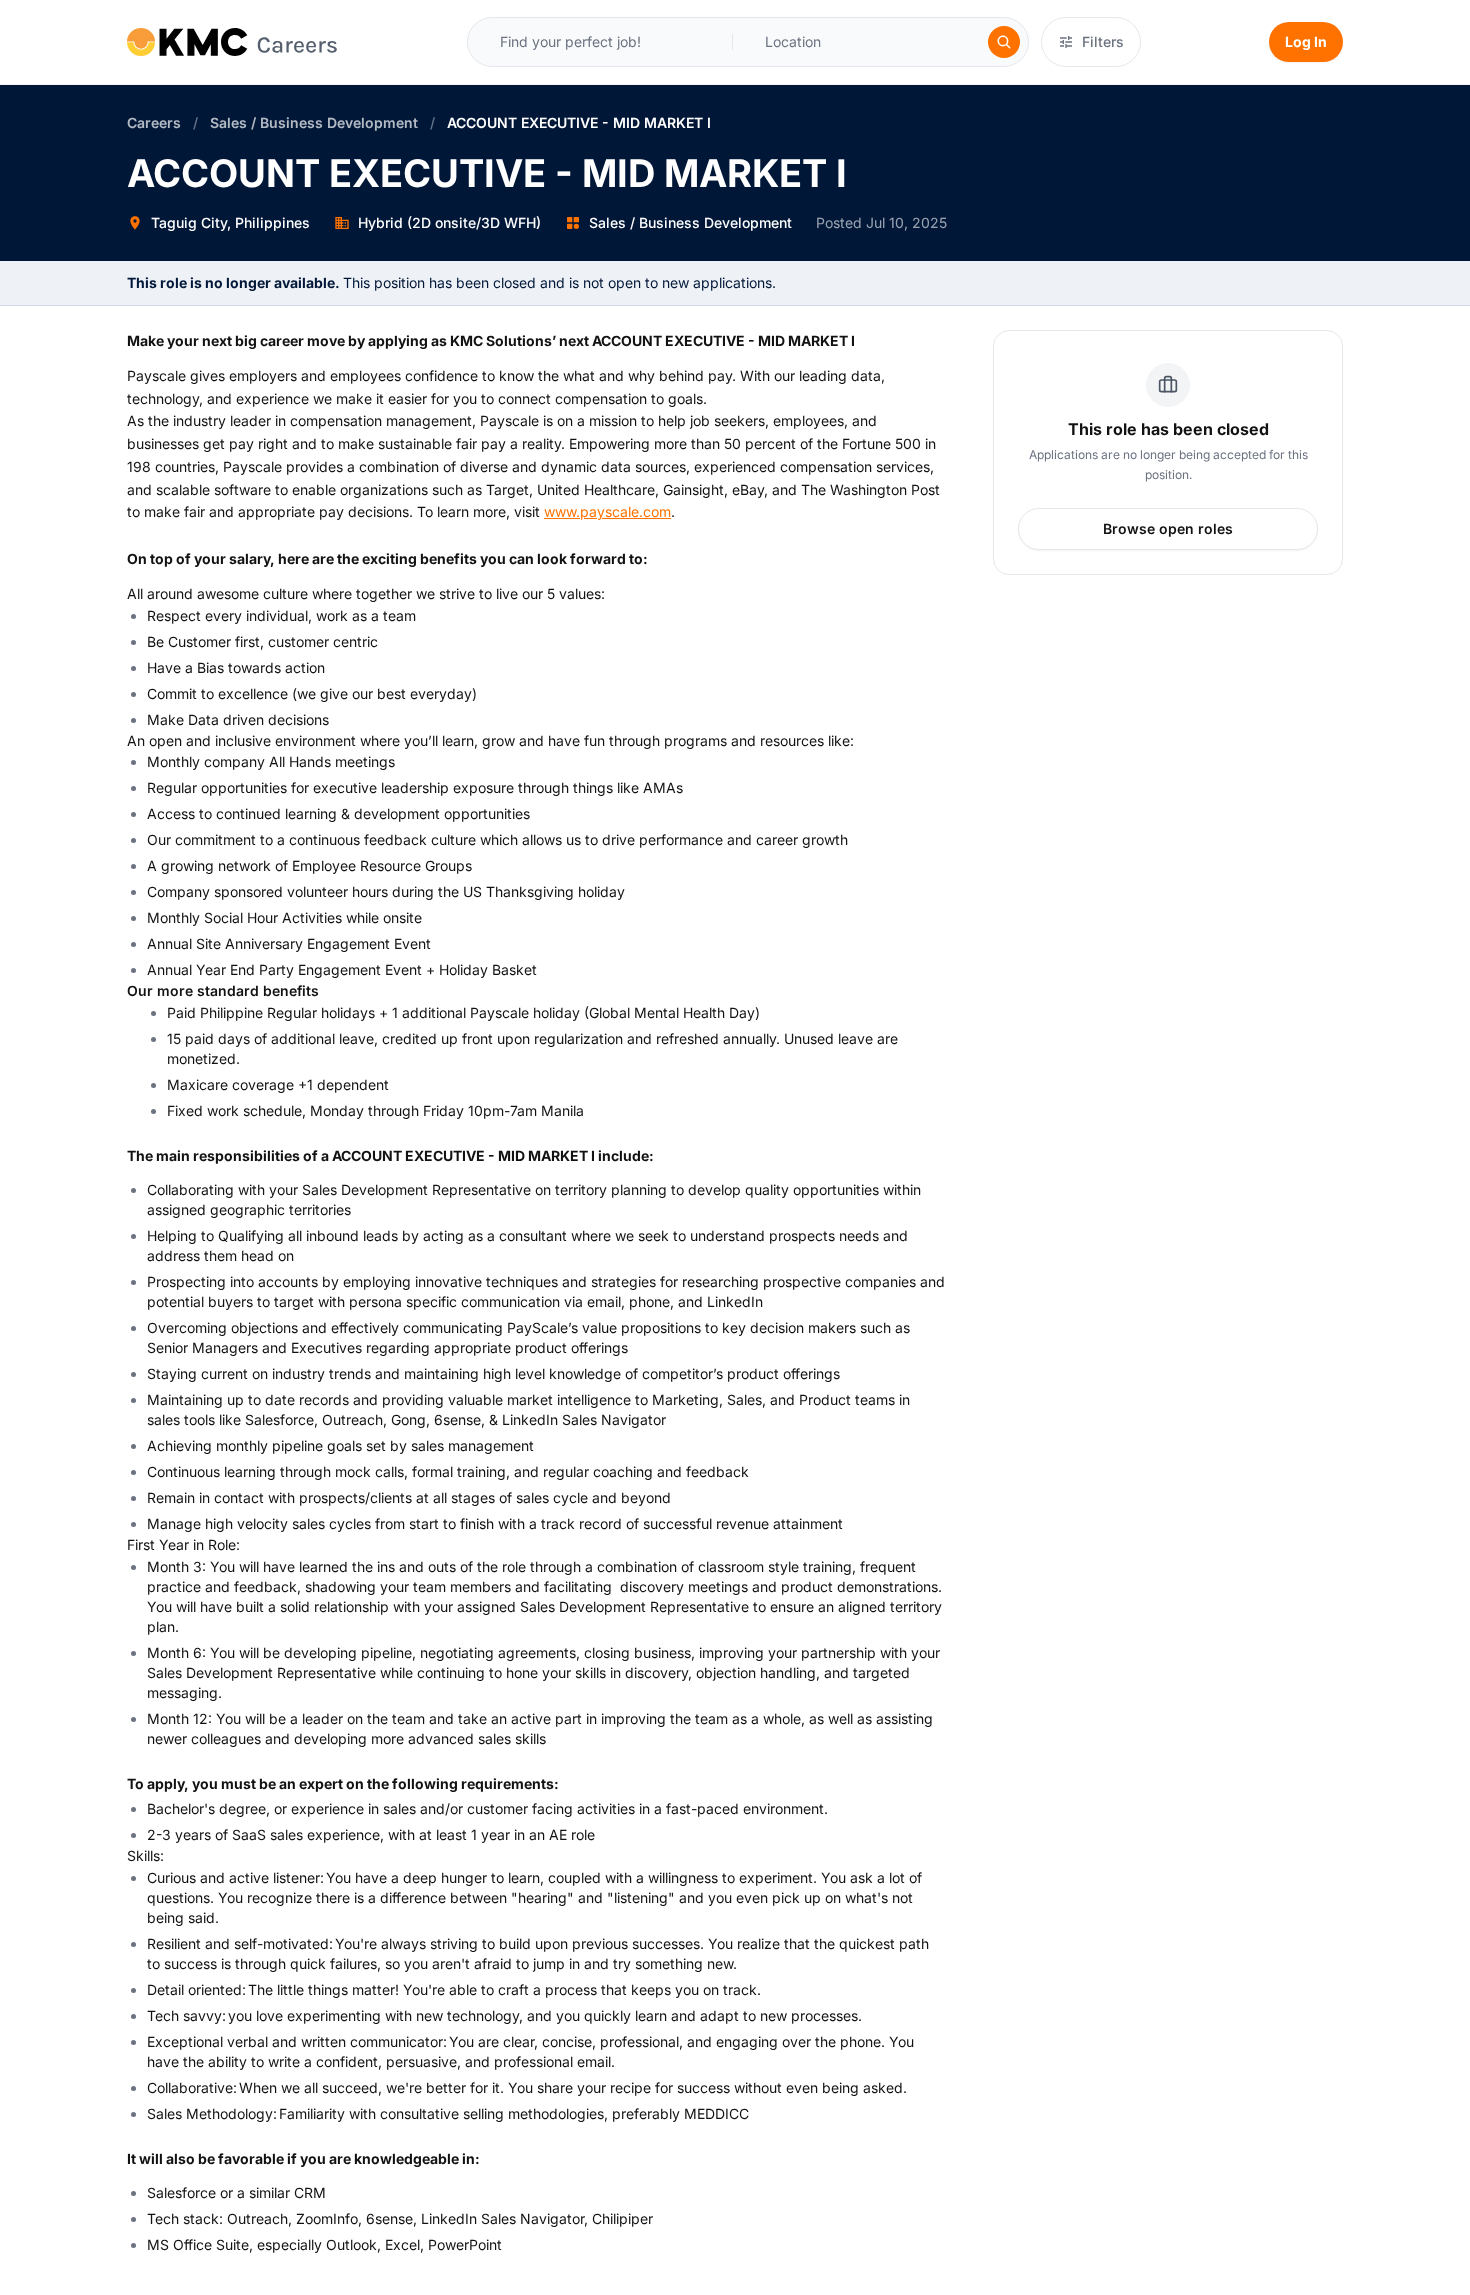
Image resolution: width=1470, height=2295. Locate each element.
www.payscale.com (607, 511)
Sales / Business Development (314, 122)
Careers (154, 122)
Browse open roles (1168, 528)
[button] (804, 42)
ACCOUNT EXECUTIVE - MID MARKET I (579, 122)
